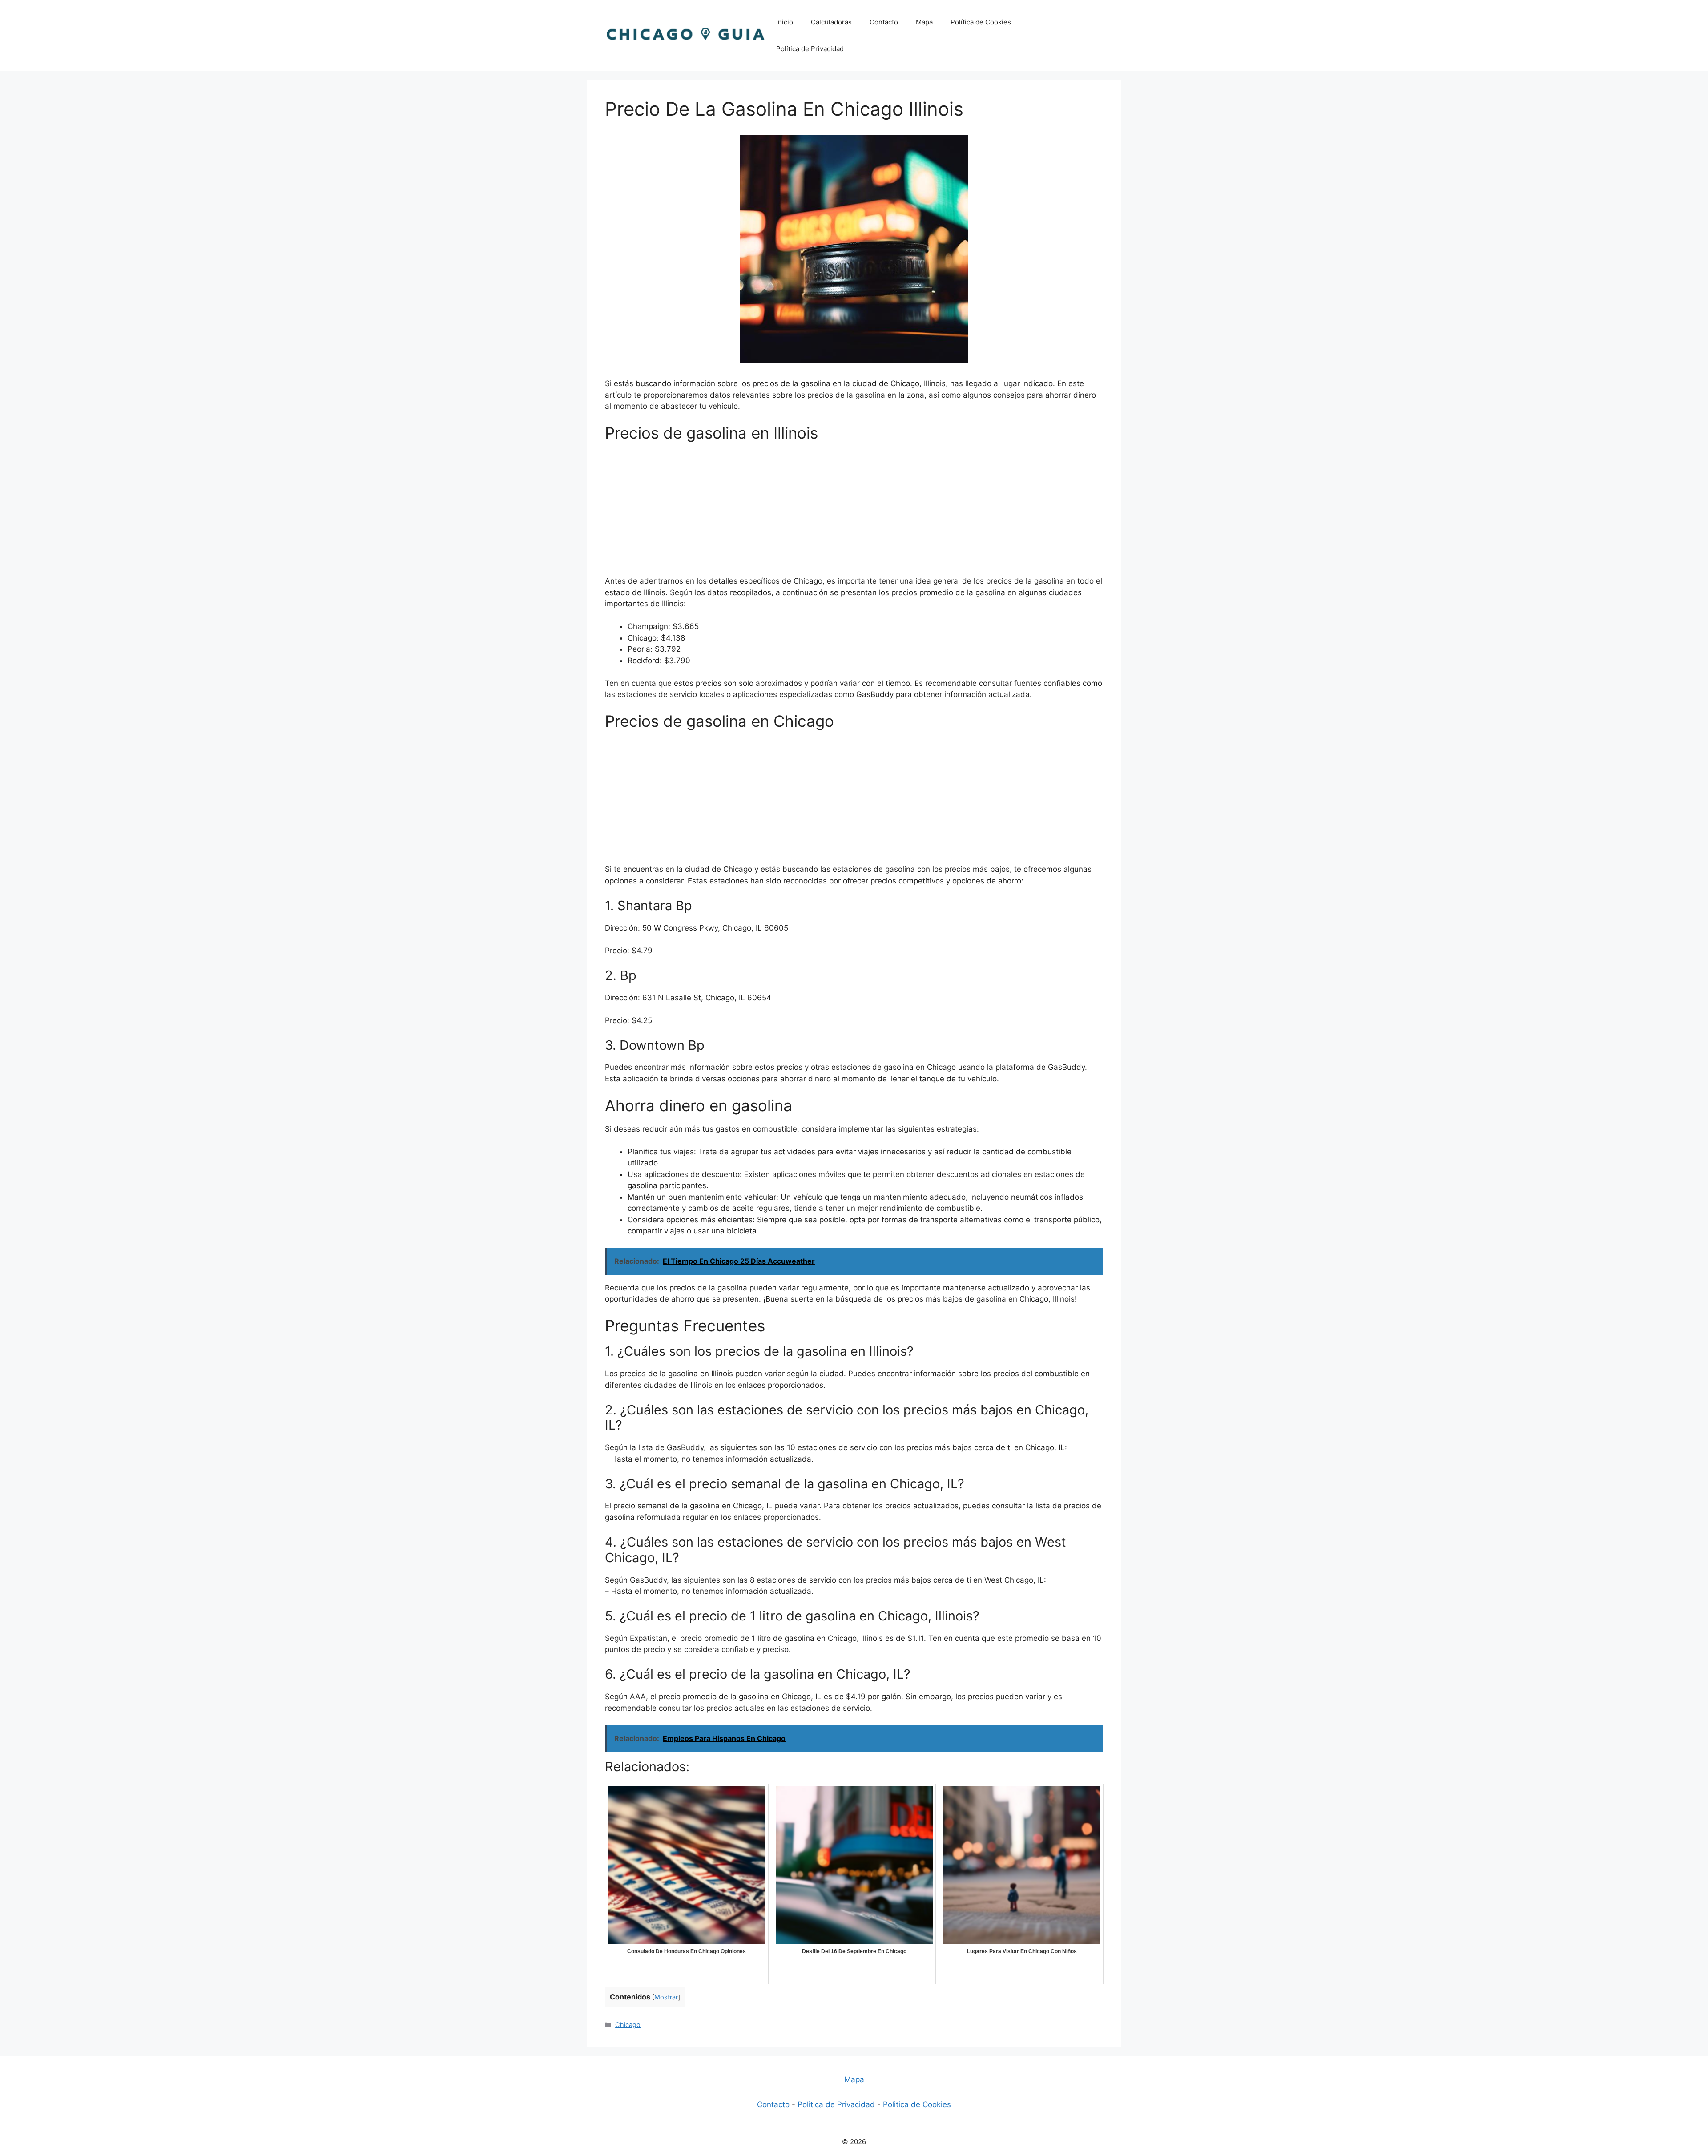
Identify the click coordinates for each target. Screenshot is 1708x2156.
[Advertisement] (854, 513)
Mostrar (666, 1997)
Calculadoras (831, 22)
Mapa (924, 22)
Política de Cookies (981, 22)
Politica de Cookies (917, 2104)
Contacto (884, 22)
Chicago (628, 2025)
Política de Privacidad (810, 49)
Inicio (785, 22)
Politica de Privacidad (836, 2104)
